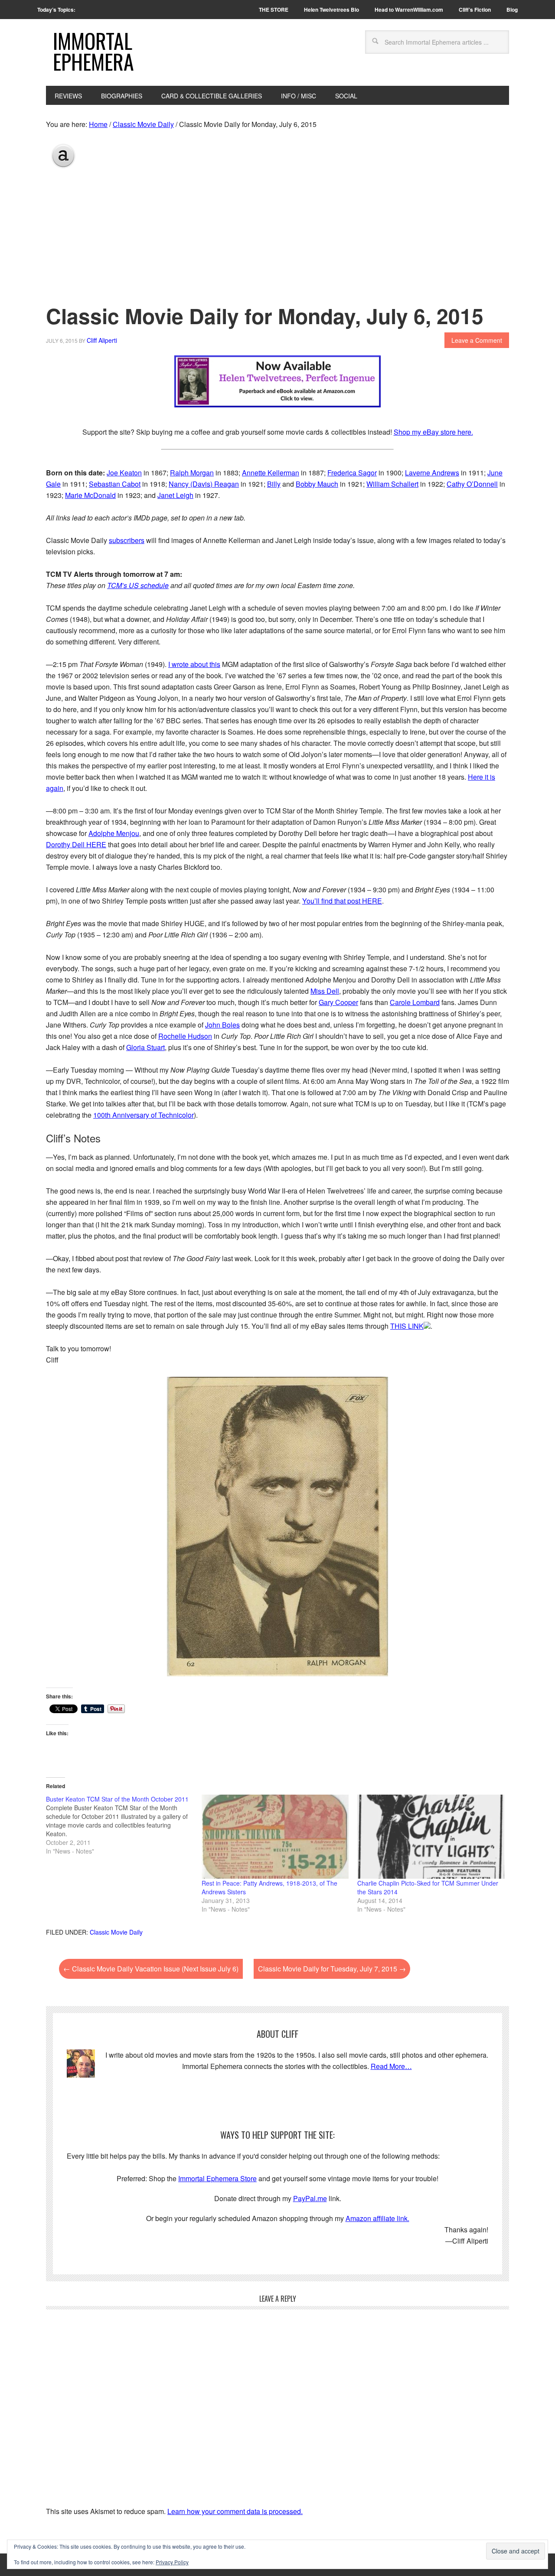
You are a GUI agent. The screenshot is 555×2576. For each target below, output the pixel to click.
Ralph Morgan (192, 473)
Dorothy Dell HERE (76, 844)
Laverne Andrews (432, 473)
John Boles (222, 1025)
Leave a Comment (477, 340)
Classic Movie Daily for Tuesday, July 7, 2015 (332, 1969)
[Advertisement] (277, 234)
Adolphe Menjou (114, 833)
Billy (274, 484)
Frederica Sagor (352, 473)
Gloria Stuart (145, 1047)
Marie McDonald (90, 495)
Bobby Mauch (317, 484)
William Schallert (392, 484)
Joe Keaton (124, 473)
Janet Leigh (175, 495)
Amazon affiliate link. (377, 2218)
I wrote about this (194, 664)
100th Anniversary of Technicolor (144, 1115)
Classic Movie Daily (116, 1932)
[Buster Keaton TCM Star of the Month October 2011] (124, 1825)
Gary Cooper (338, 1002)
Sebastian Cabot (115, 484)
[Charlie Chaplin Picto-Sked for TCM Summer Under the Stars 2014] (431, 1837)
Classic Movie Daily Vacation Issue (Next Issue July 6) (151, 1969)
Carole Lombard (415, 1002)
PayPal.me (310, 2198)
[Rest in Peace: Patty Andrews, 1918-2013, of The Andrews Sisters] (275, 1837)
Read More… (391, 2066)
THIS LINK (407, 1326)
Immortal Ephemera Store (217, 2178)
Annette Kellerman (271, 473)
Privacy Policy (172, 2562)
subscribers (127, 540)
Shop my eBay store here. (433, 432)
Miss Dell (325, 991)
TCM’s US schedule (138, 585)
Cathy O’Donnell (472, 484)
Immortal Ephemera (93, 51)
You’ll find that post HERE (342, 901)
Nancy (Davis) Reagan (204, 484)
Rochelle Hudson (185, 1036)
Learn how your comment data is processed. (235, 2511)
